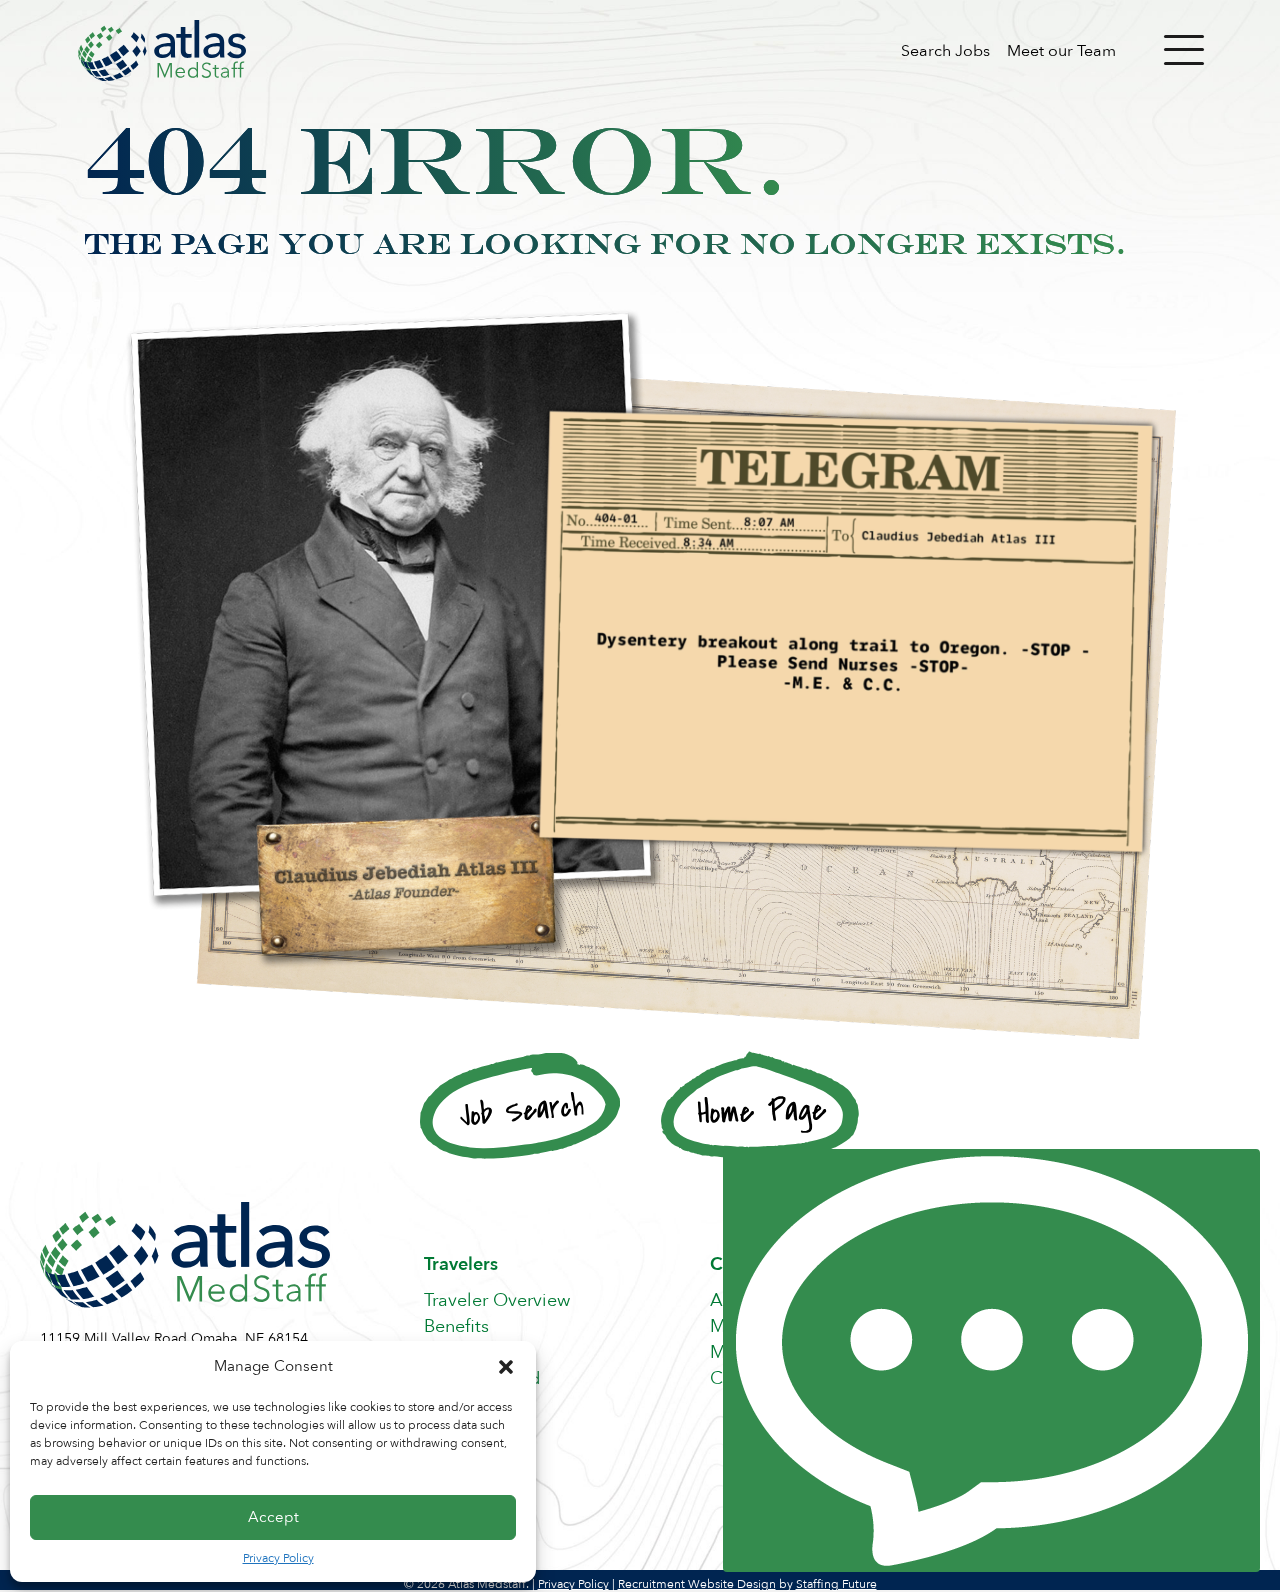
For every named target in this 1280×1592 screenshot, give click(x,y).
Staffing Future (836, 1584)
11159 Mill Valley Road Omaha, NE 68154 (174, 1338)
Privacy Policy (278, 1558)
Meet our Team (1061, 51)
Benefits (456, 1326)
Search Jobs (945, 51)
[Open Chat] (991, 1360)
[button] (506, 1367)
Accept (273, 1517)
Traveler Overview (497, 1300)
